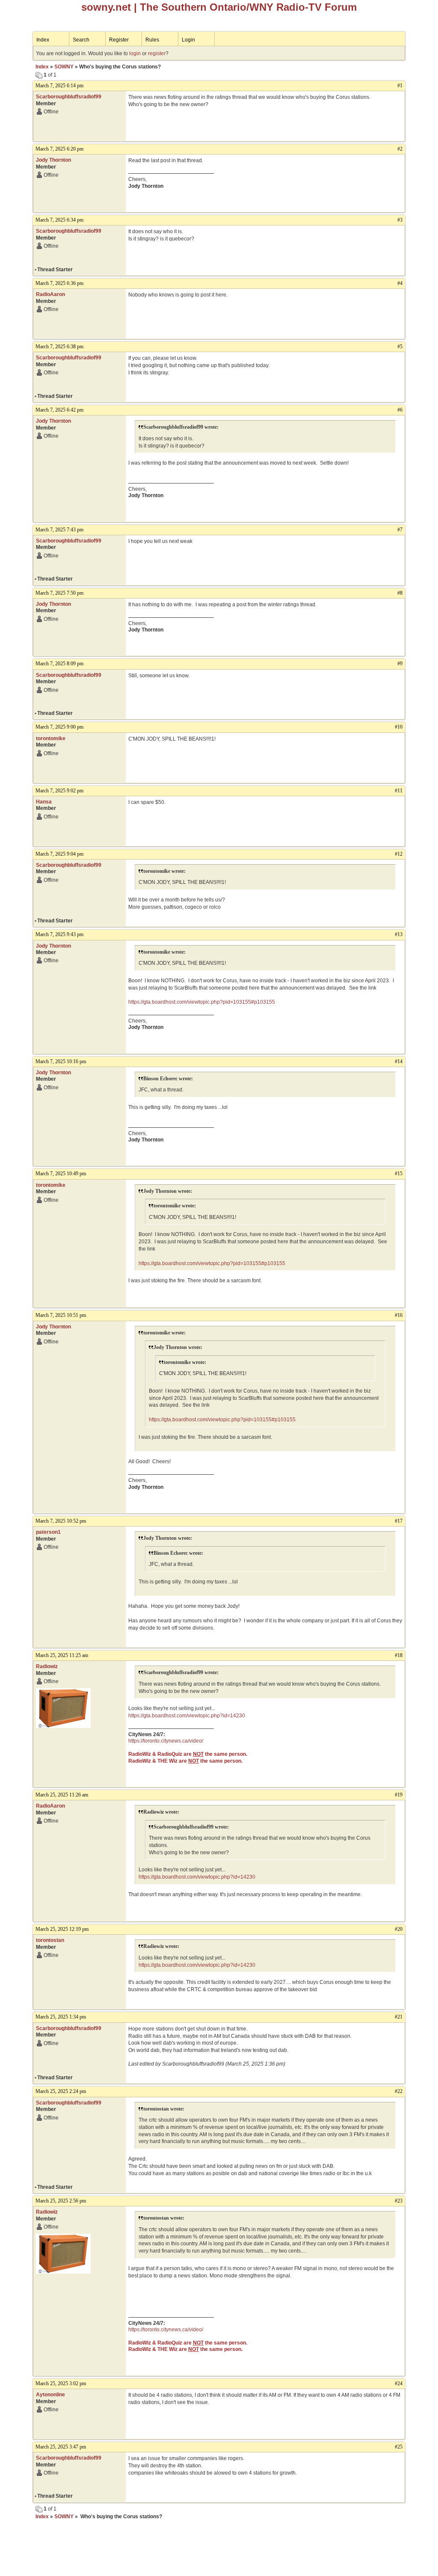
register (157, 53)
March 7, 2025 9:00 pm (59, 727)
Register (119, 40)
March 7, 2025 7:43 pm (59, 530)
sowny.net (106, 7)
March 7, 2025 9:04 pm (59, 854)
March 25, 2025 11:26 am (62, 1795)
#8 (400, 593)
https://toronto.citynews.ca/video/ (166, 1741)
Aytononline (50, 2395)
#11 (399, 791)
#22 (399, 2091)
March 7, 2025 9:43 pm (59, 934)
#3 (400, 220)
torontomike (51, 738)
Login (188, 40)
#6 (400, 410)
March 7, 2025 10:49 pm (61, 1174)
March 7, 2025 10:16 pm (61, 1061)
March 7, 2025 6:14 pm (59, 86)
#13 (399, 934)
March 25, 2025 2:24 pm (61, 2091)
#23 (399, 2201)
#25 (399, 2447)
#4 (400, 283)
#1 (400, 86)
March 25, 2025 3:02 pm (61, 2383)
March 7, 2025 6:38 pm (59, 347)
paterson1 (48, 1532)
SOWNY (64, 67)
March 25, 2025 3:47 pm (61, 2447)
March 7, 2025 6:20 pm (59, 149)
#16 (399, 1315)
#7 (400, 530)
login (135, 53)
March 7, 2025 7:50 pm (59, 593)
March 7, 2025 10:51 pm (61, 1315)
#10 (399, 727)
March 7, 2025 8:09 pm (59, 664)
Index (43, 40)
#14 (399, 1061)
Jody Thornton (53, 160)
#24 (399, 2383)
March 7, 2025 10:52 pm (61, 1521)
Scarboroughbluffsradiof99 (69, 97)
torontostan (50, 1940)
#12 (399, 854)
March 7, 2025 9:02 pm (59, 791)
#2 (400, 149)
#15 (399, 1174)
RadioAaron (50, 294)
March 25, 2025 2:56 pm (61, 2201)
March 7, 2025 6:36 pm (59, 283)
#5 (400, 347)
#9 (400, 664)
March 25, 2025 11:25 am (62, 1655)
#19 (399, 1795)
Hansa (44, 802)
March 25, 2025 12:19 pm (62, 1929)
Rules (152, 40)
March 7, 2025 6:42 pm (59, 410)
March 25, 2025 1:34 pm (61, 2017)
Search (81, 40)
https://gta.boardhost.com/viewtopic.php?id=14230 (187, 1716)
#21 (399, 2017)
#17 (399, 1521)
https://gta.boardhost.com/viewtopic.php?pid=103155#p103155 (202, 1002)
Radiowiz (47, 1666)
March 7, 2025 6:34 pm (59, 220)
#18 (399, 1655)
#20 (399, 1929)
